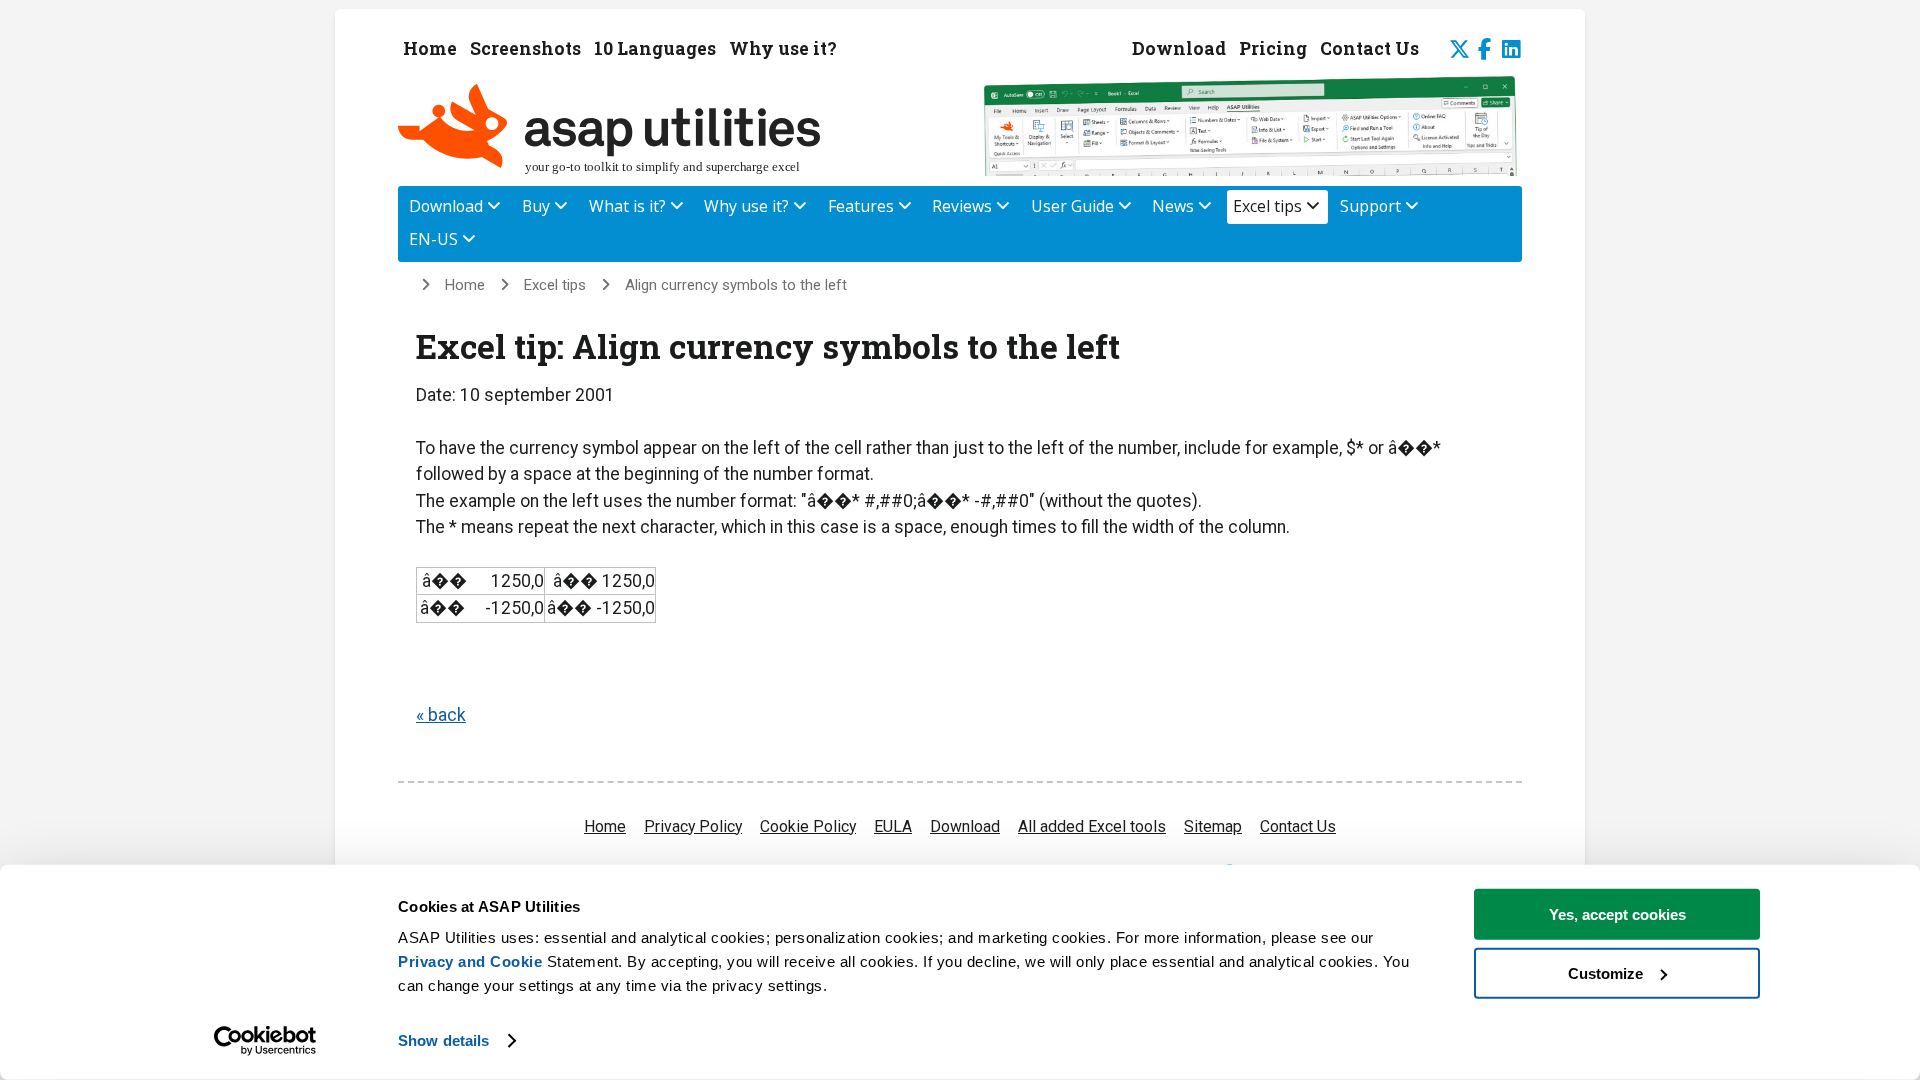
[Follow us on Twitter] (1452, 51)
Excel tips (1269, 206)
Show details (443, 1040)
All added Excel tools (1092, 826)
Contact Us (1369, 48)
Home (430, 48)
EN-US (435, 239)
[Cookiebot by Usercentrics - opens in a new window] (265, 1041)
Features (863, 206)
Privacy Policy (693, 826)
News (1175, 206)
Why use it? (783, 48)
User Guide (1074, 206)
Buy (538, 206)
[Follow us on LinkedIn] (1509, 51)
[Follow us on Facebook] (1487, 49)
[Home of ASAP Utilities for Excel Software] (617, 168)
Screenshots (525, 48)
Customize (1605, 972)
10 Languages (655, 48)
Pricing (1273, 48)
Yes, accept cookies (1617, 914)
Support (1372, 206)
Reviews (964, 206)
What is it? (629, 206)
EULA (893, 826)
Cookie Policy (808, 826)
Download (1179, 48)
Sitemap (1213, 826)
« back (441, 715)
